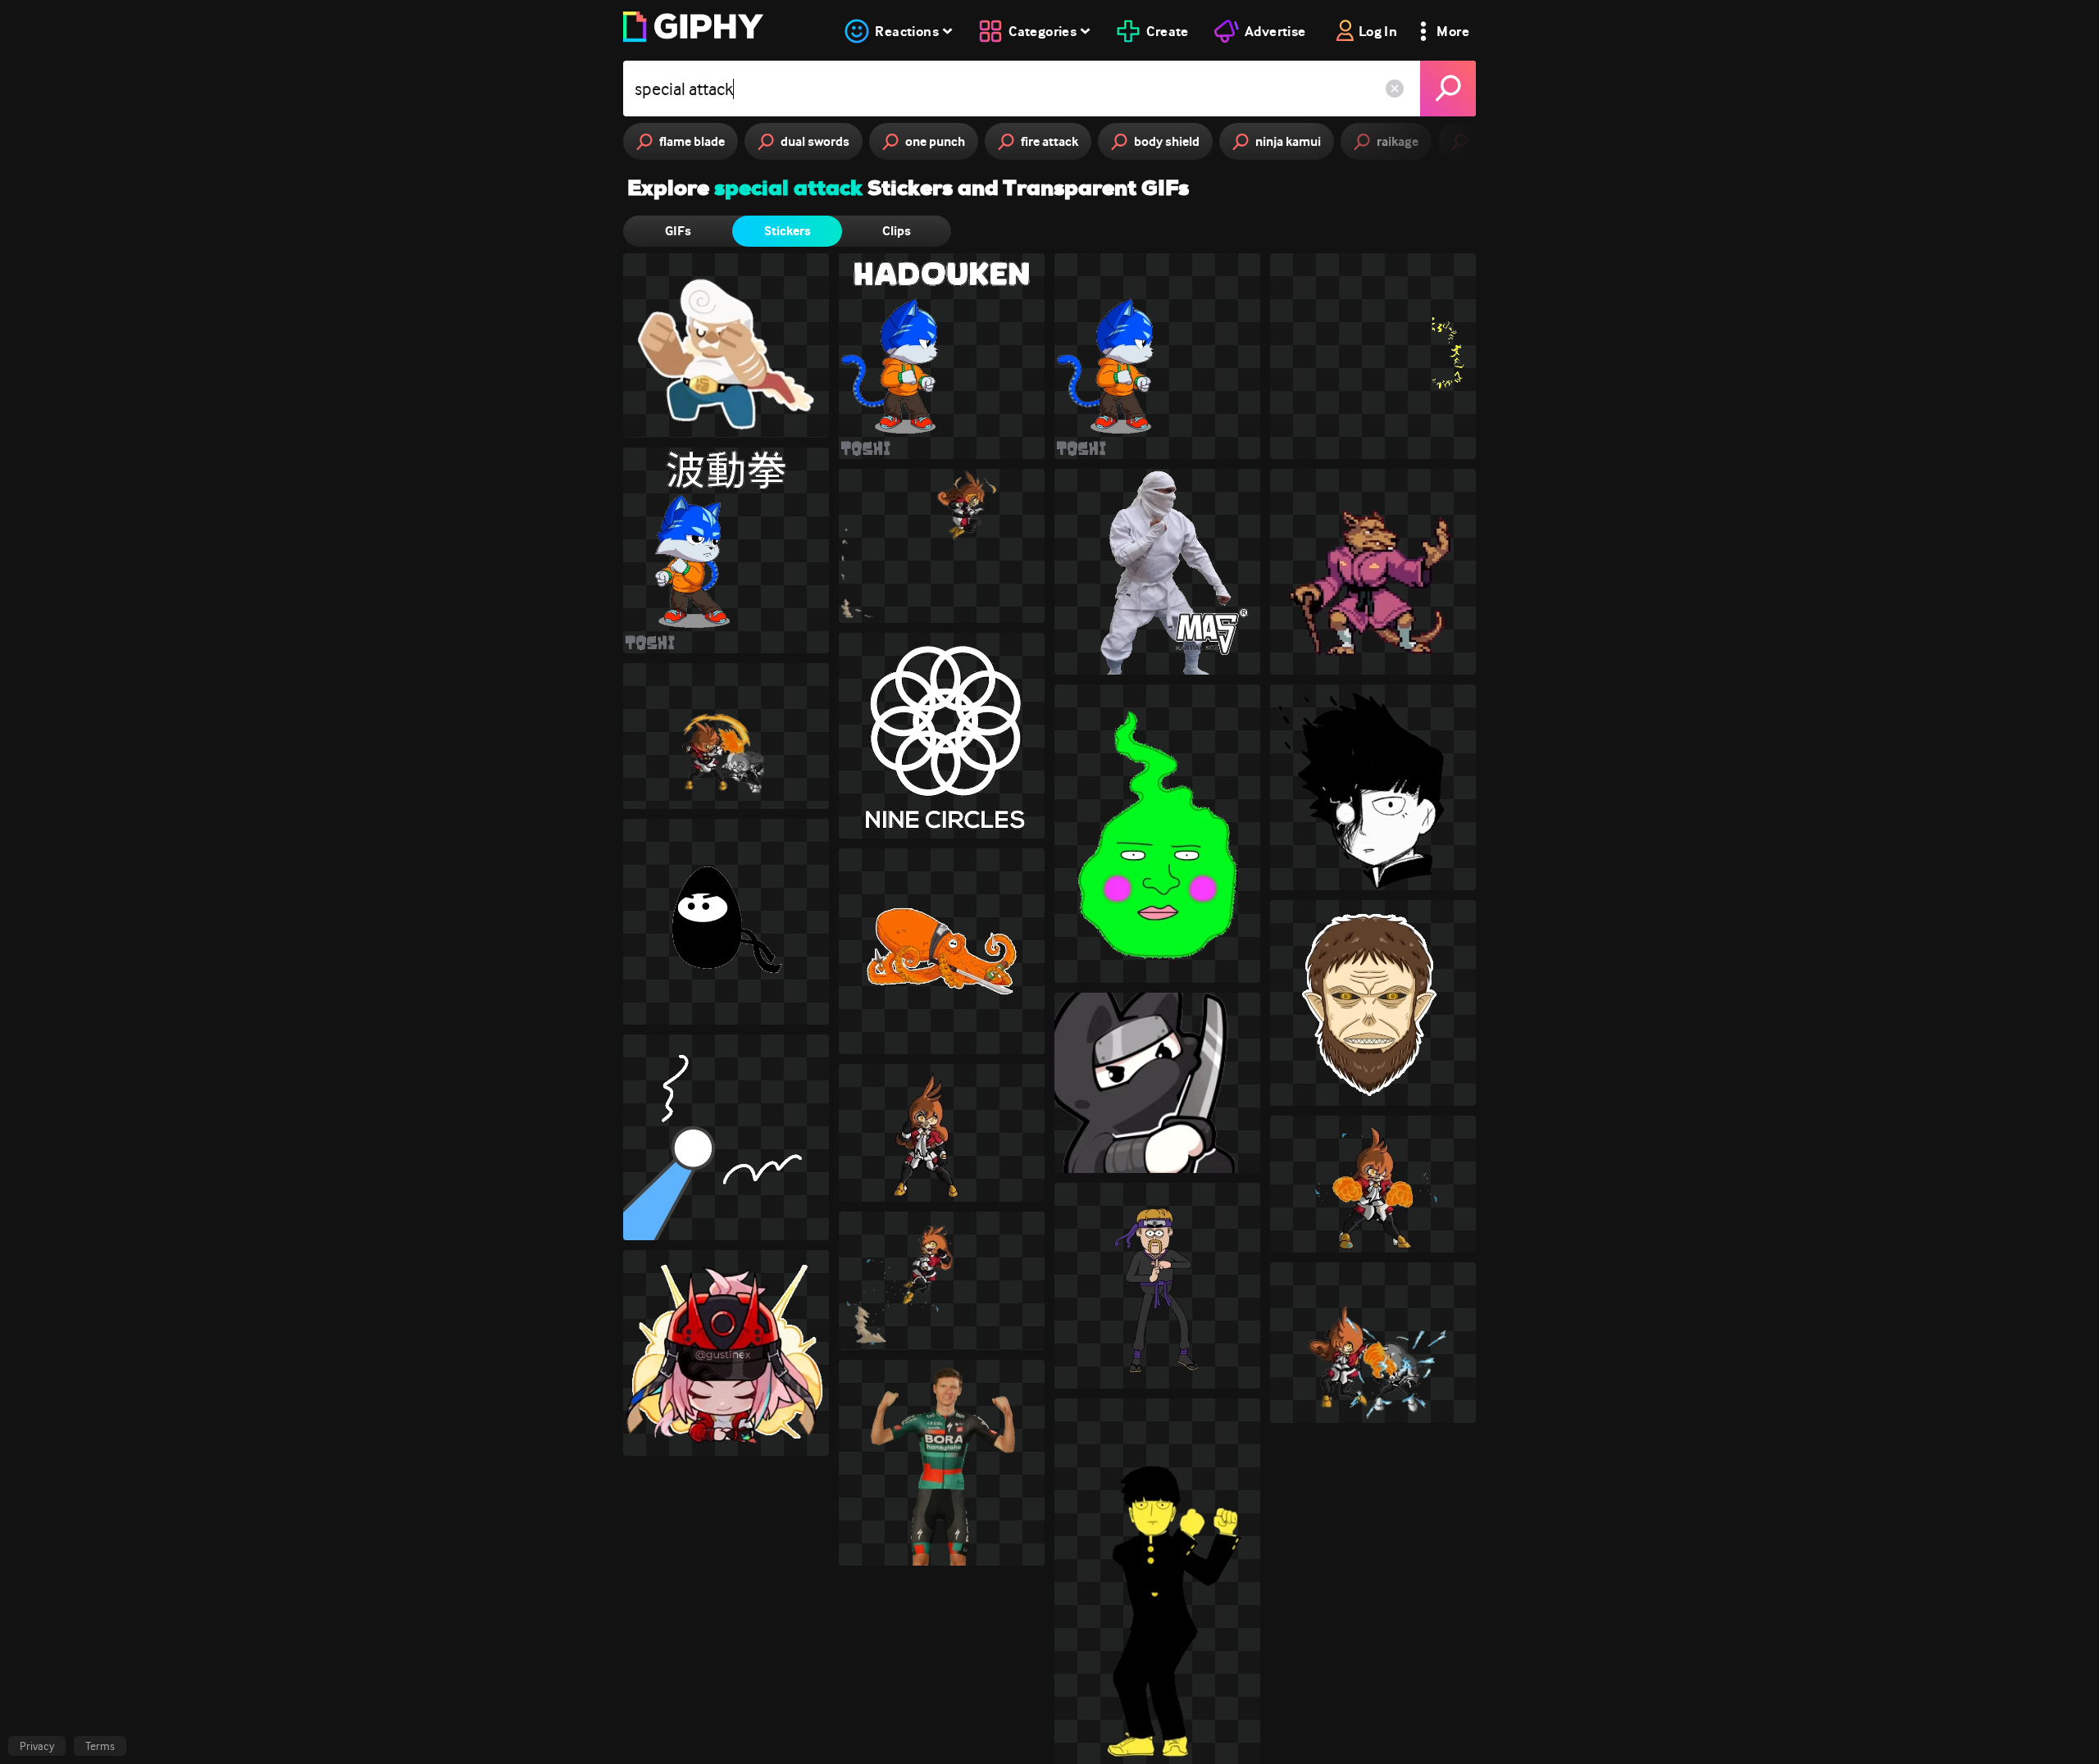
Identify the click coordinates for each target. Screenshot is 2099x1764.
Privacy (37, 1746)
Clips (897, 231)
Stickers (788, 231)
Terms (100, 1746)
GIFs (678, 231)
